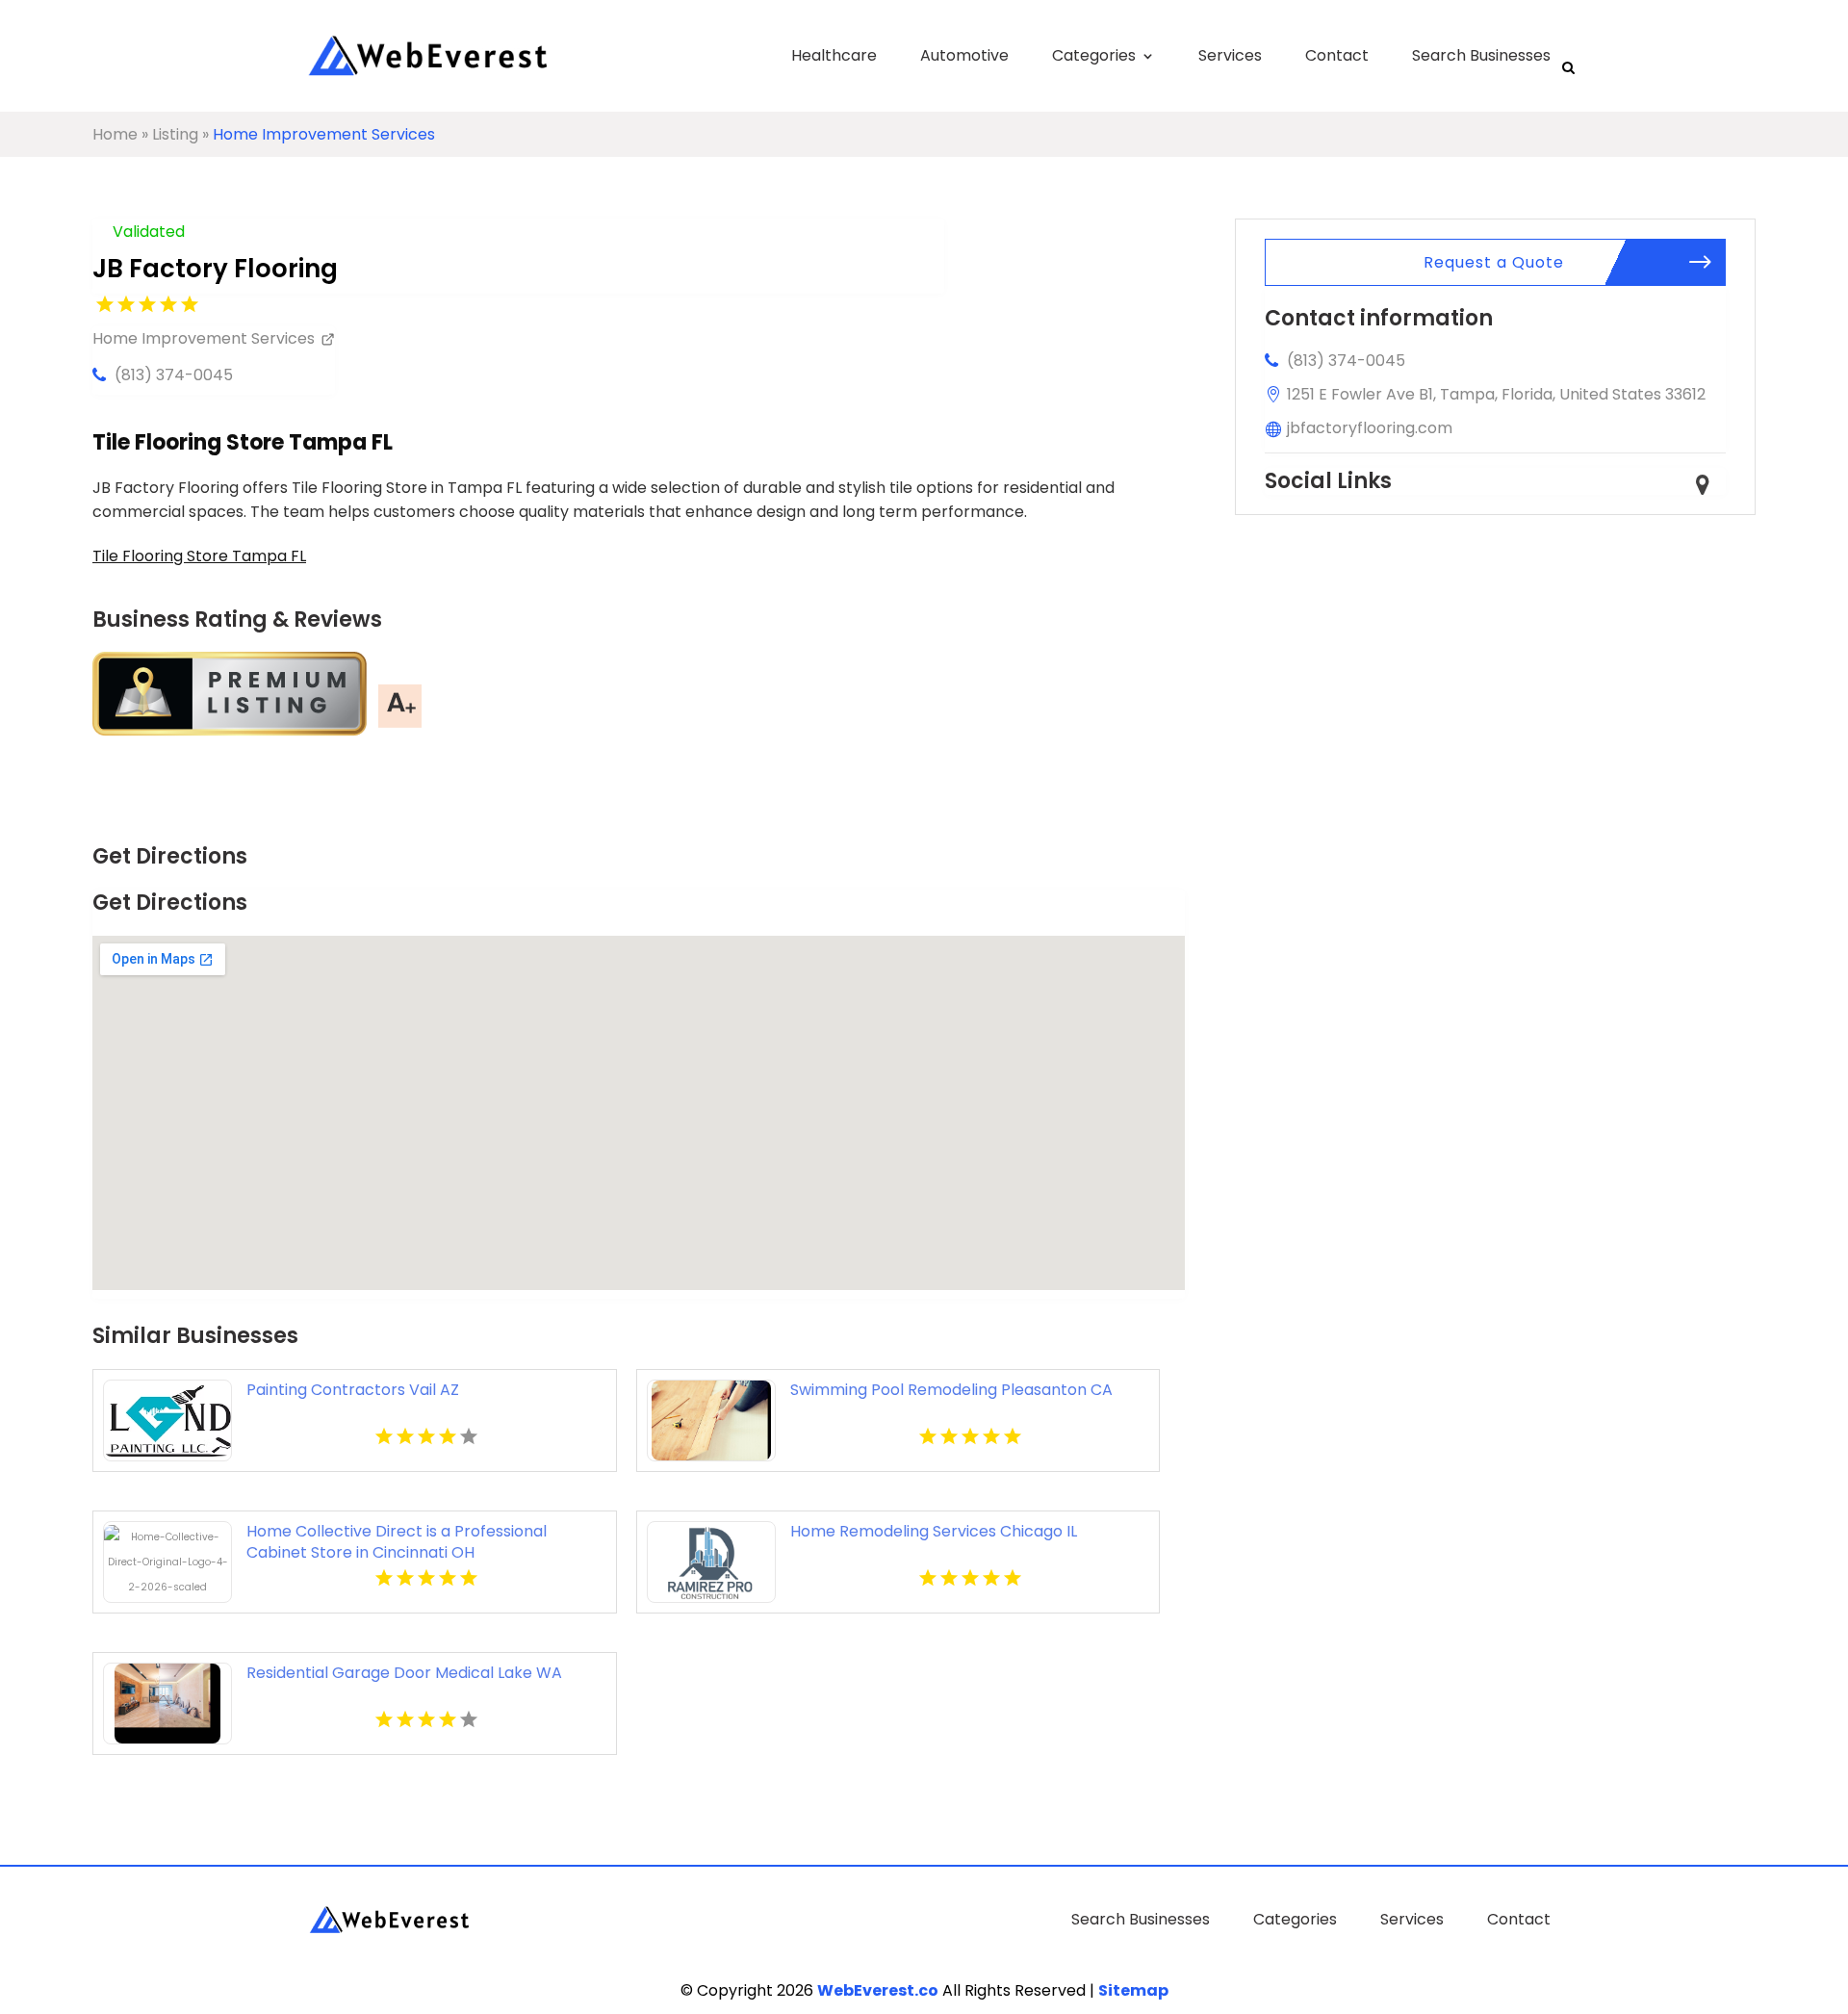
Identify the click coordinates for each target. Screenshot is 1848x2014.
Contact (1337, 55)
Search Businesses (1481, 55)
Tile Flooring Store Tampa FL (199, 556)
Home (115, 134)
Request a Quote (1494, 262)
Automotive (964, 55)
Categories (1094, 55)
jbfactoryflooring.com (1370, 428)
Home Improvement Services (324, 134)
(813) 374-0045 (174, 375)
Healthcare (834, 55)
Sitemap (1133, 1990)
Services (1230, 55)
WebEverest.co (878, 1990)
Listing (175, 134)
